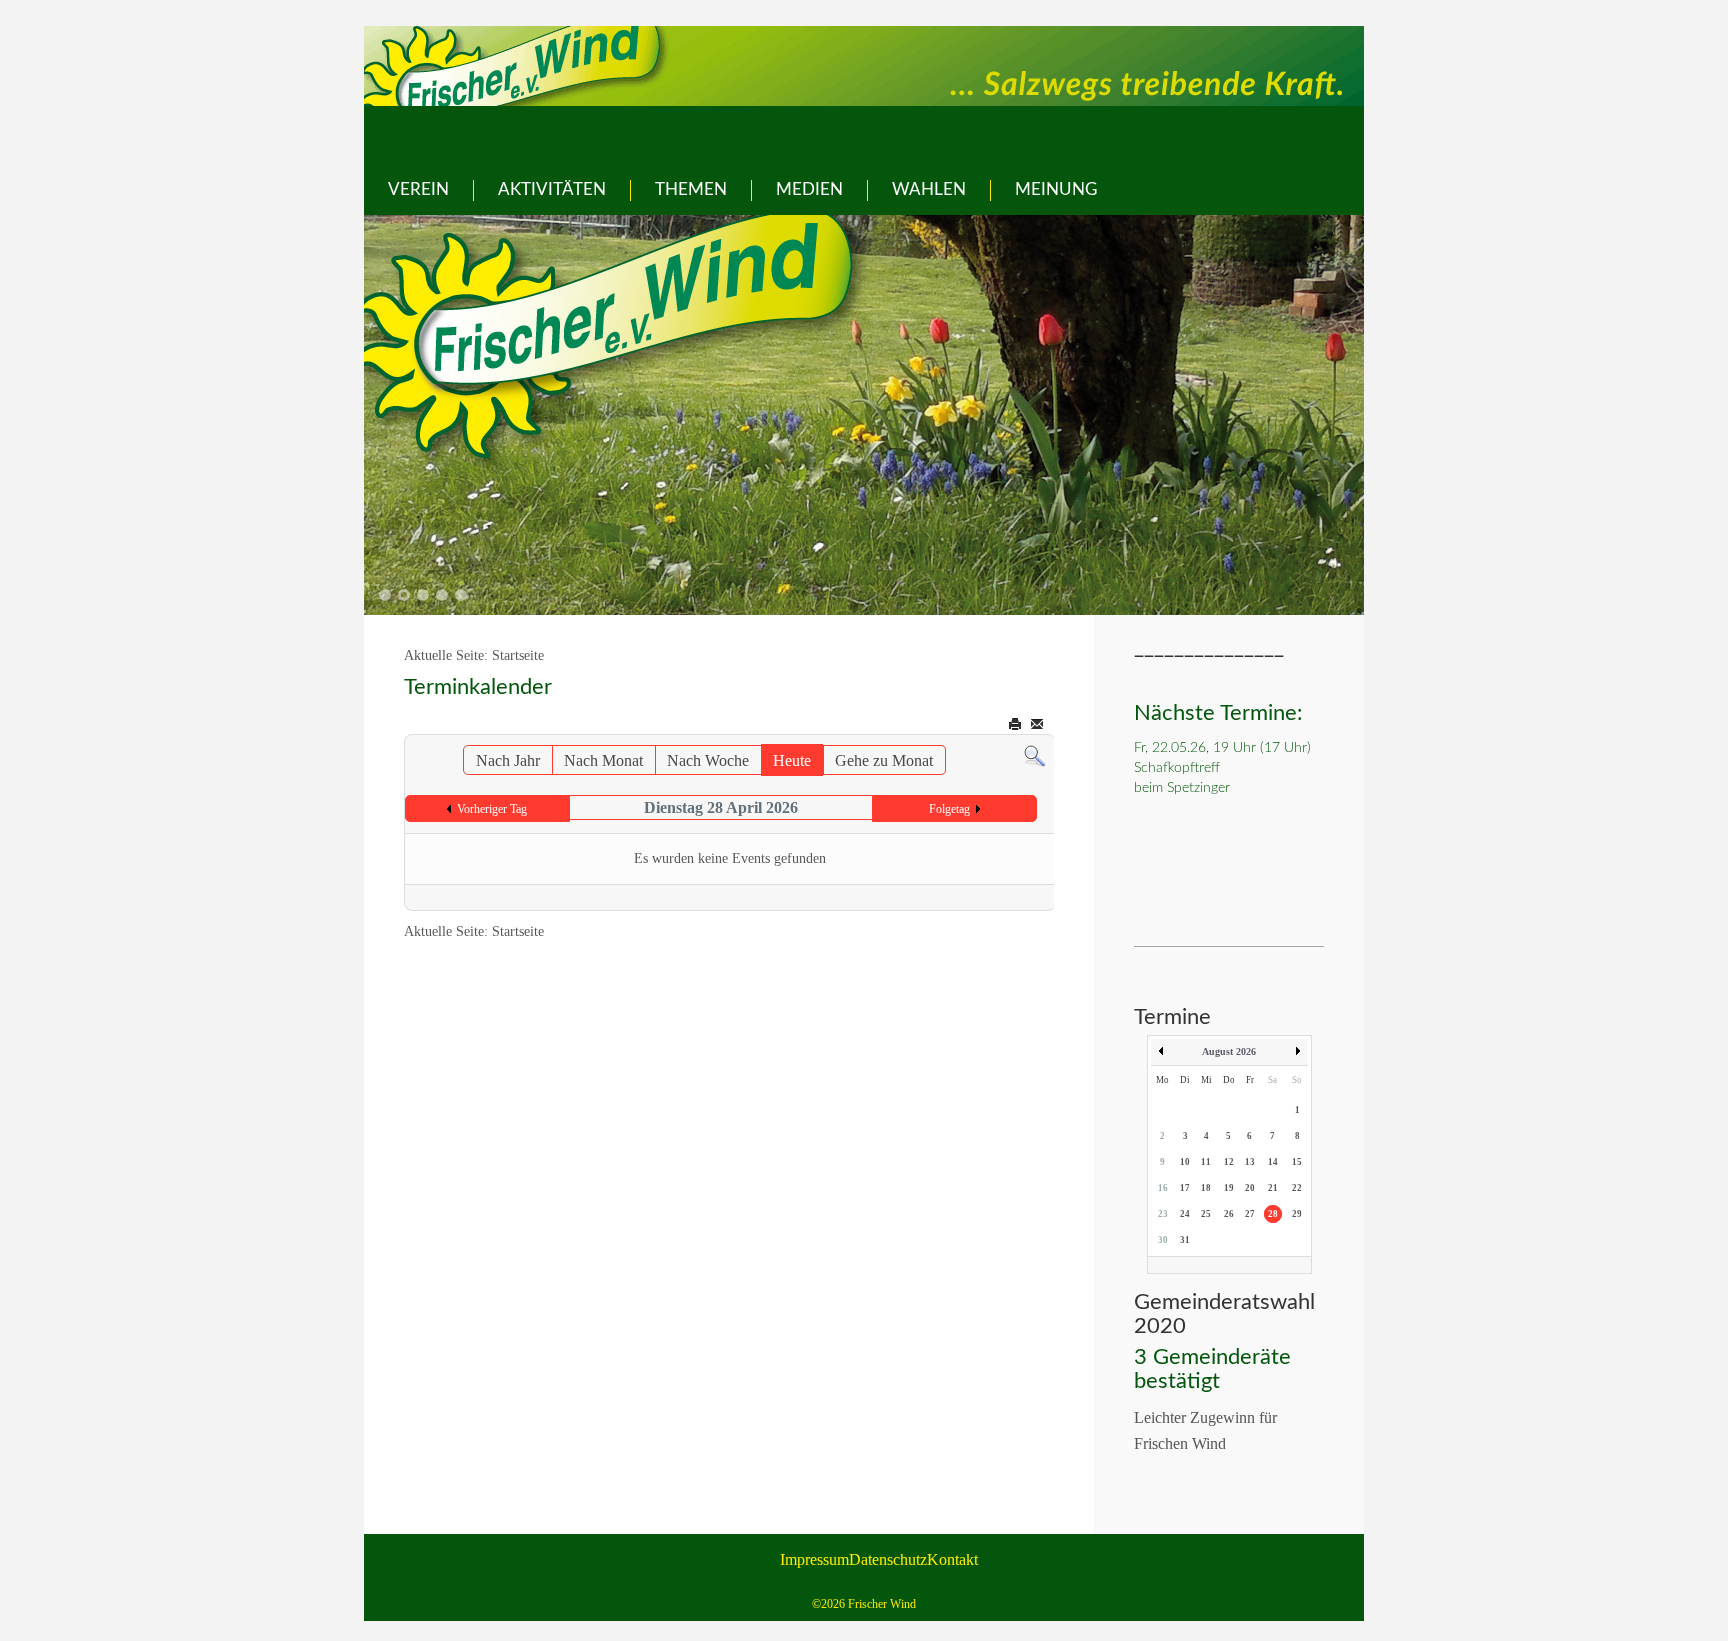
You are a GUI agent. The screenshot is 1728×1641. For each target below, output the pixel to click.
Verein (418, 189)
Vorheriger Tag (492, 809)
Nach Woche (708, 760)
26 (1229, 1214)
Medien (809, 189)
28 (1273, 1214)
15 (1297, 1162)
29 (1297, 1214)
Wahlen (929, 189)
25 (1206, 1214)
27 (1250, 1214)
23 (1163, 1214)
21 (1273, 1188)
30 (1163, 1240)
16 (1163, 1188)
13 (1250, 1162)
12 (1229, 1162)
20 (1250, 1188)
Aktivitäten (552, 189)
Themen (691, 189)
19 (1229, 1188)
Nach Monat (603, 760)
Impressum (814, 1559)
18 (1206, 1188)
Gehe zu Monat (884, 760)
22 (1297, 1188)
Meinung (1056, 189)
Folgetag (949, 809)
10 (1185, 1162)
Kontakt (952, 1559)
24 (1185, 1214)
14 (1273, 1162)
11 (1206, 1162)
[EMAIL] (1038, 724)
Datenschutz (888, 1559)
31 (1185, 1240)
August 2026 (1229, 1051)
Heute (792, 760)
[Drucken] (1016, 724)
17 (1185, 1188)
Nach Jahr (508, 760)
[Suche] (1034, 754)
